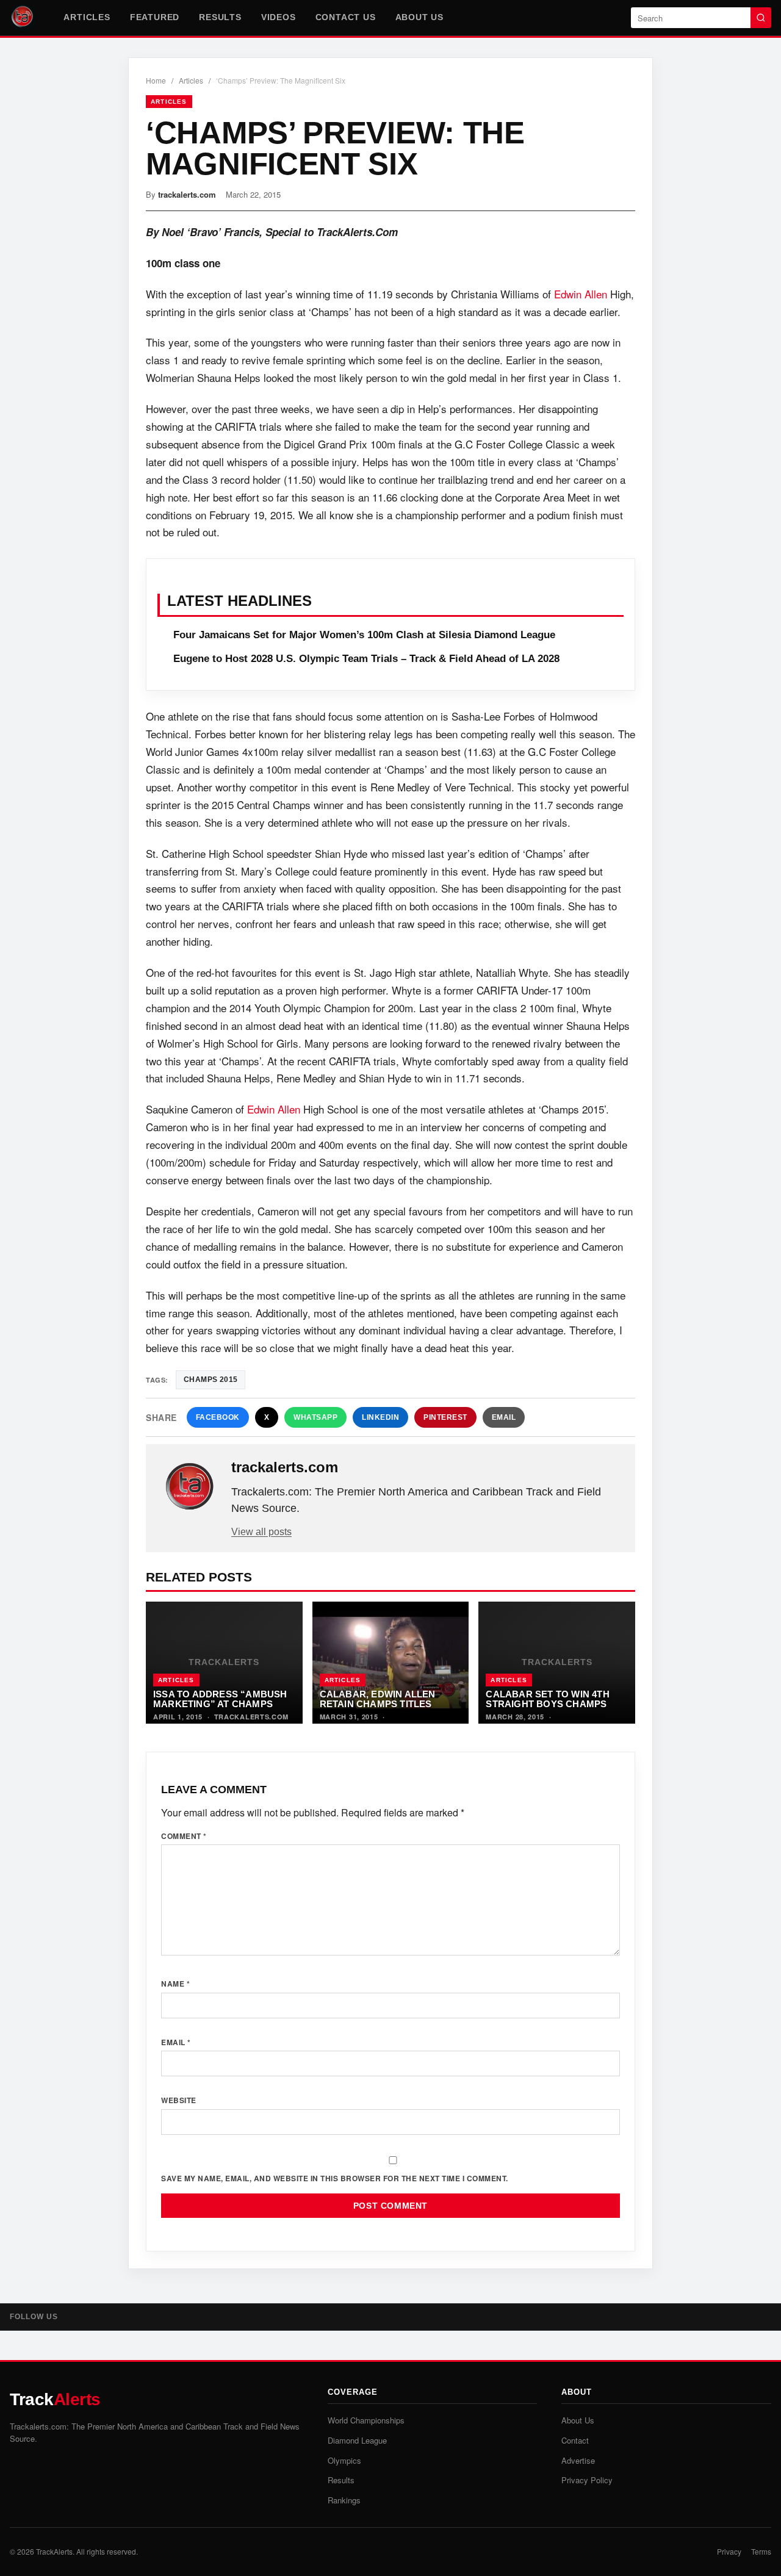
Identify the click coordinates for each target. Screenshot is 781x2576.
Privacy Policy (587, 2480)
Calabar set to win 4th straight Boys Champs (547, 1699)
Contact (575, 2440)
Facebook (218, 1417)
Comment (184, 1836)
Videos (279, 17)
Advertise (578, 2460)
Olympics (344, 2460)
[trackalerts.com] (190, 1487)
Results (220, 17)
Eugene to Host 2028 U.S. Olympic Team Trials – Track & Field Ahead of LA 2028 (366, 659)
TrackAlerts (54, 2551)
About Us (419, 17)
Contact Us (346, 17)
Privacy (729, 2551)
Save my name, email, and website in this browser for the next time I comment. (335, 2178)
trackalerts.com (187, 194)
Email (504, 1417)
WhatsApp (315, 1417)
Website (179, 2100)
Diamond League (357, 2440)
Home (156, 80)
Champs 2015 (211, 1380)
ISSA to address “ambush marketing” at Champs (220, 1699)
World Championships (366, 2420)
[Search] (761, 18)
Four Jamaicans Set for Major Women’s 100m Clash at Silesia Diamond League (364, 635)
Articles (87, 17)
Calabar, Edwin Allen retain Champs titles (378, 1699)
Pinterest (445, 1417)
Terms (761, 2551)
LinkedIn (380, 1417)
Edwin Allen (581, 294)
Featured (155, 17)
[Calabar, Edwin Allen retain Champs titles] (391, 1663)
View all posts (261, 1532)
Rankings (344, 2500)
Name (175, 1984)
